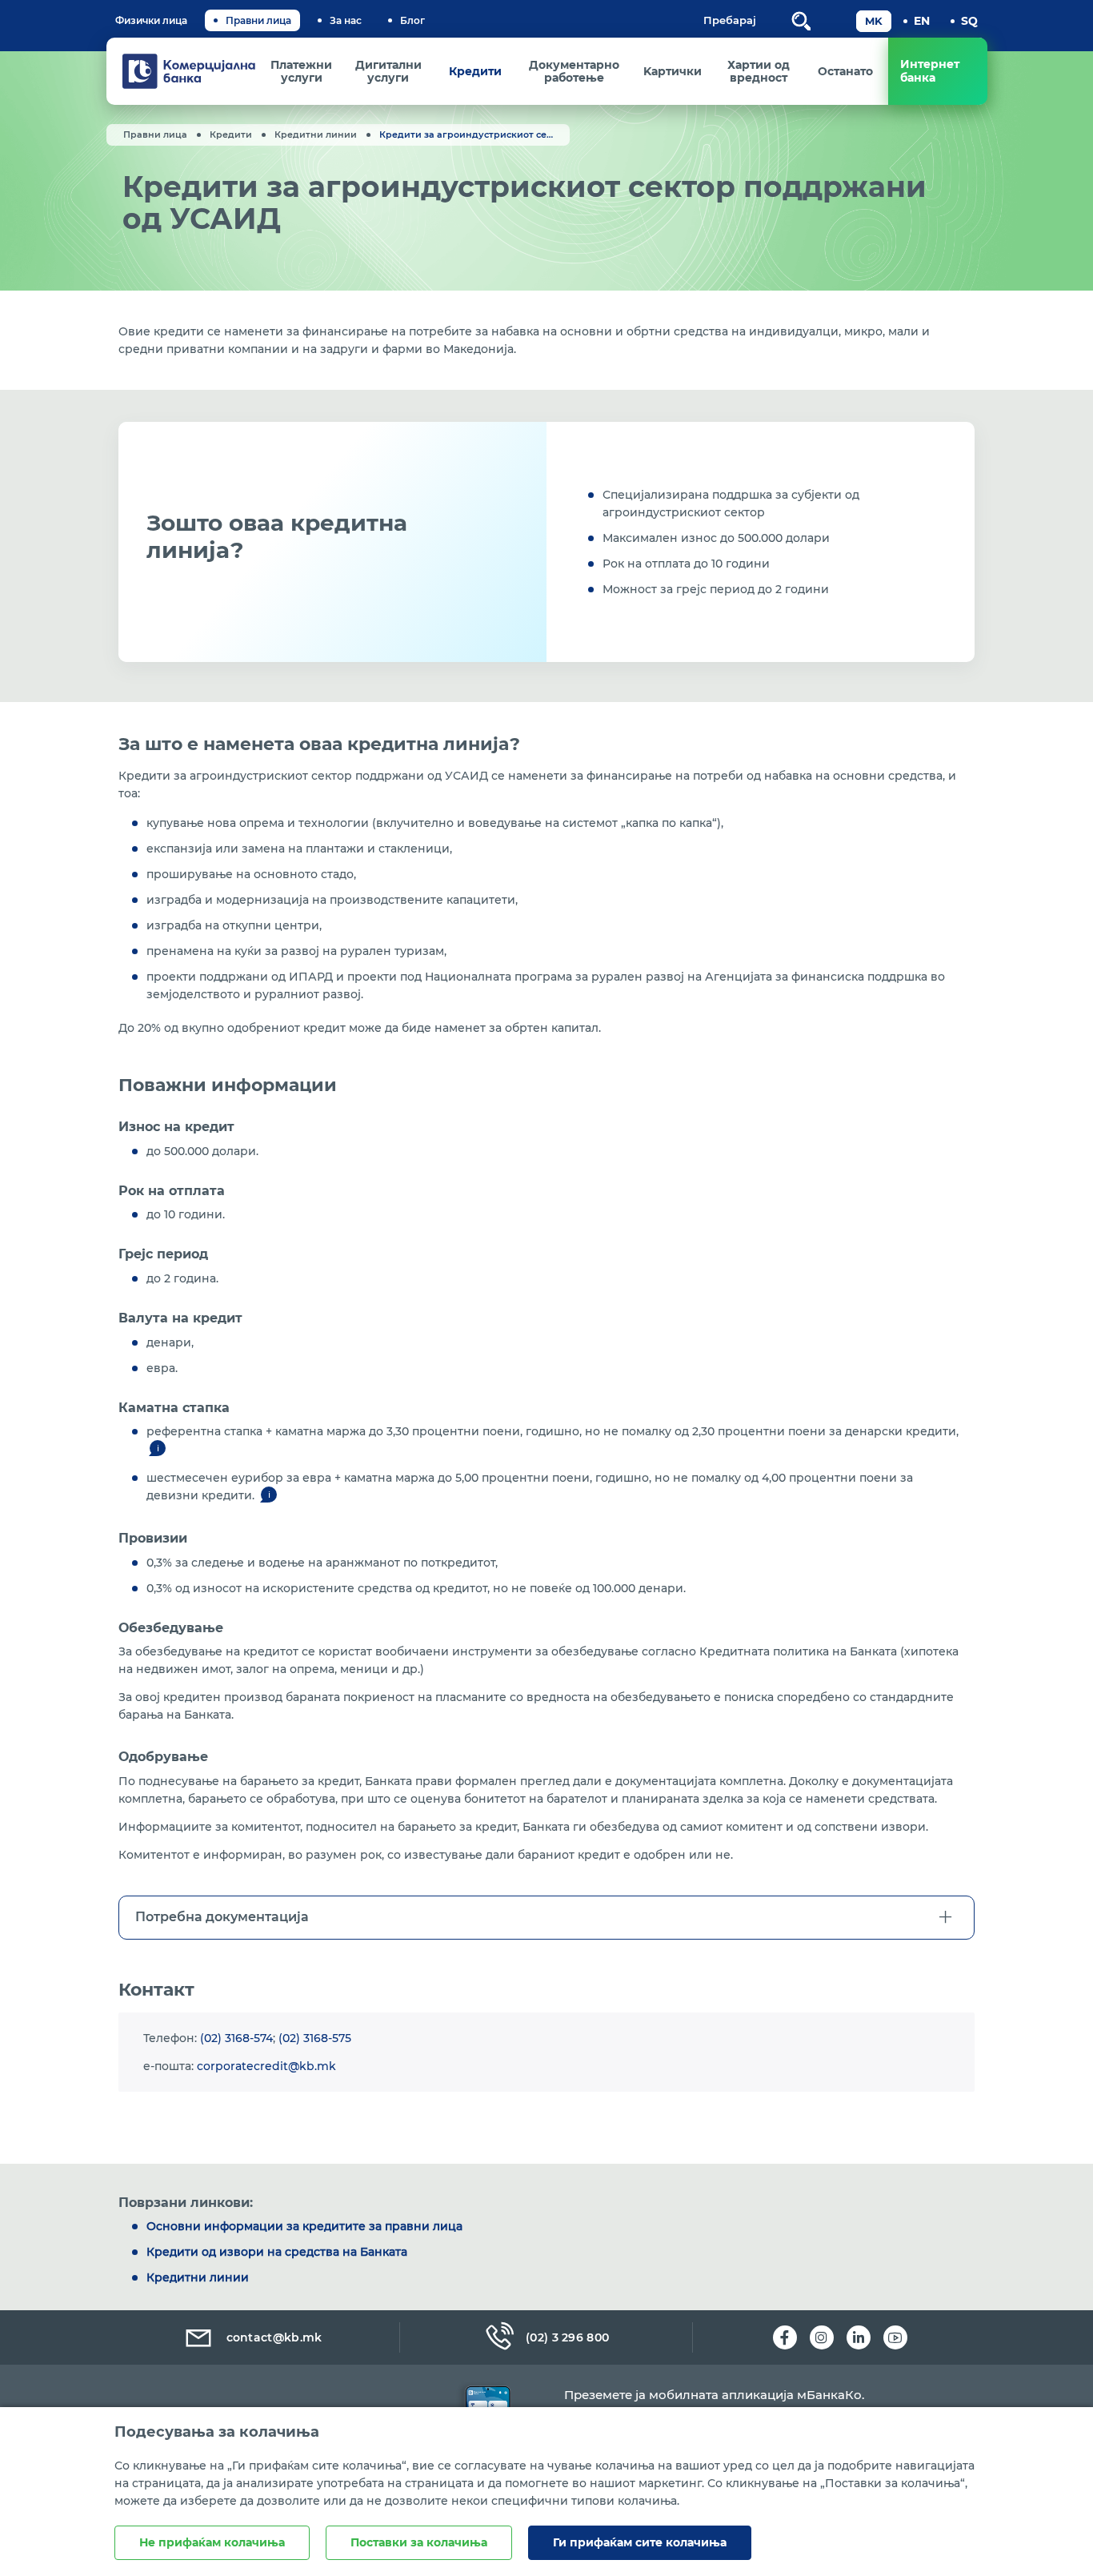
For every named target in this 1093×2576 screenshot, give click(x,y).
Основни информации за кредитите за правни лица (304, 2226)
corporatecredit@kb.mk (266, 2066)
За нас (346, 20)
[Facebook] (785, 2337)
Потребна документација (222, 1917)
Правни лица (258, 20)
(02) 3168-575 (315, 2038)
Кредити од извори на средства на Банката (277, 2252)
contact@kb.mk (274, 2337)
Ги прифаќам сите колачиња (640, 2542)
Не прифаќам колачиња (212, 2542)
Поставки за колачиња (419, 2542)
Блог (412, 20)
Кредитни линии (316, 134)
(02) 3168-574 (236, 2038)
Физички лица (151, 20)
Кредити (231, 134)
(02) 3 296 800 (567, 2337)
